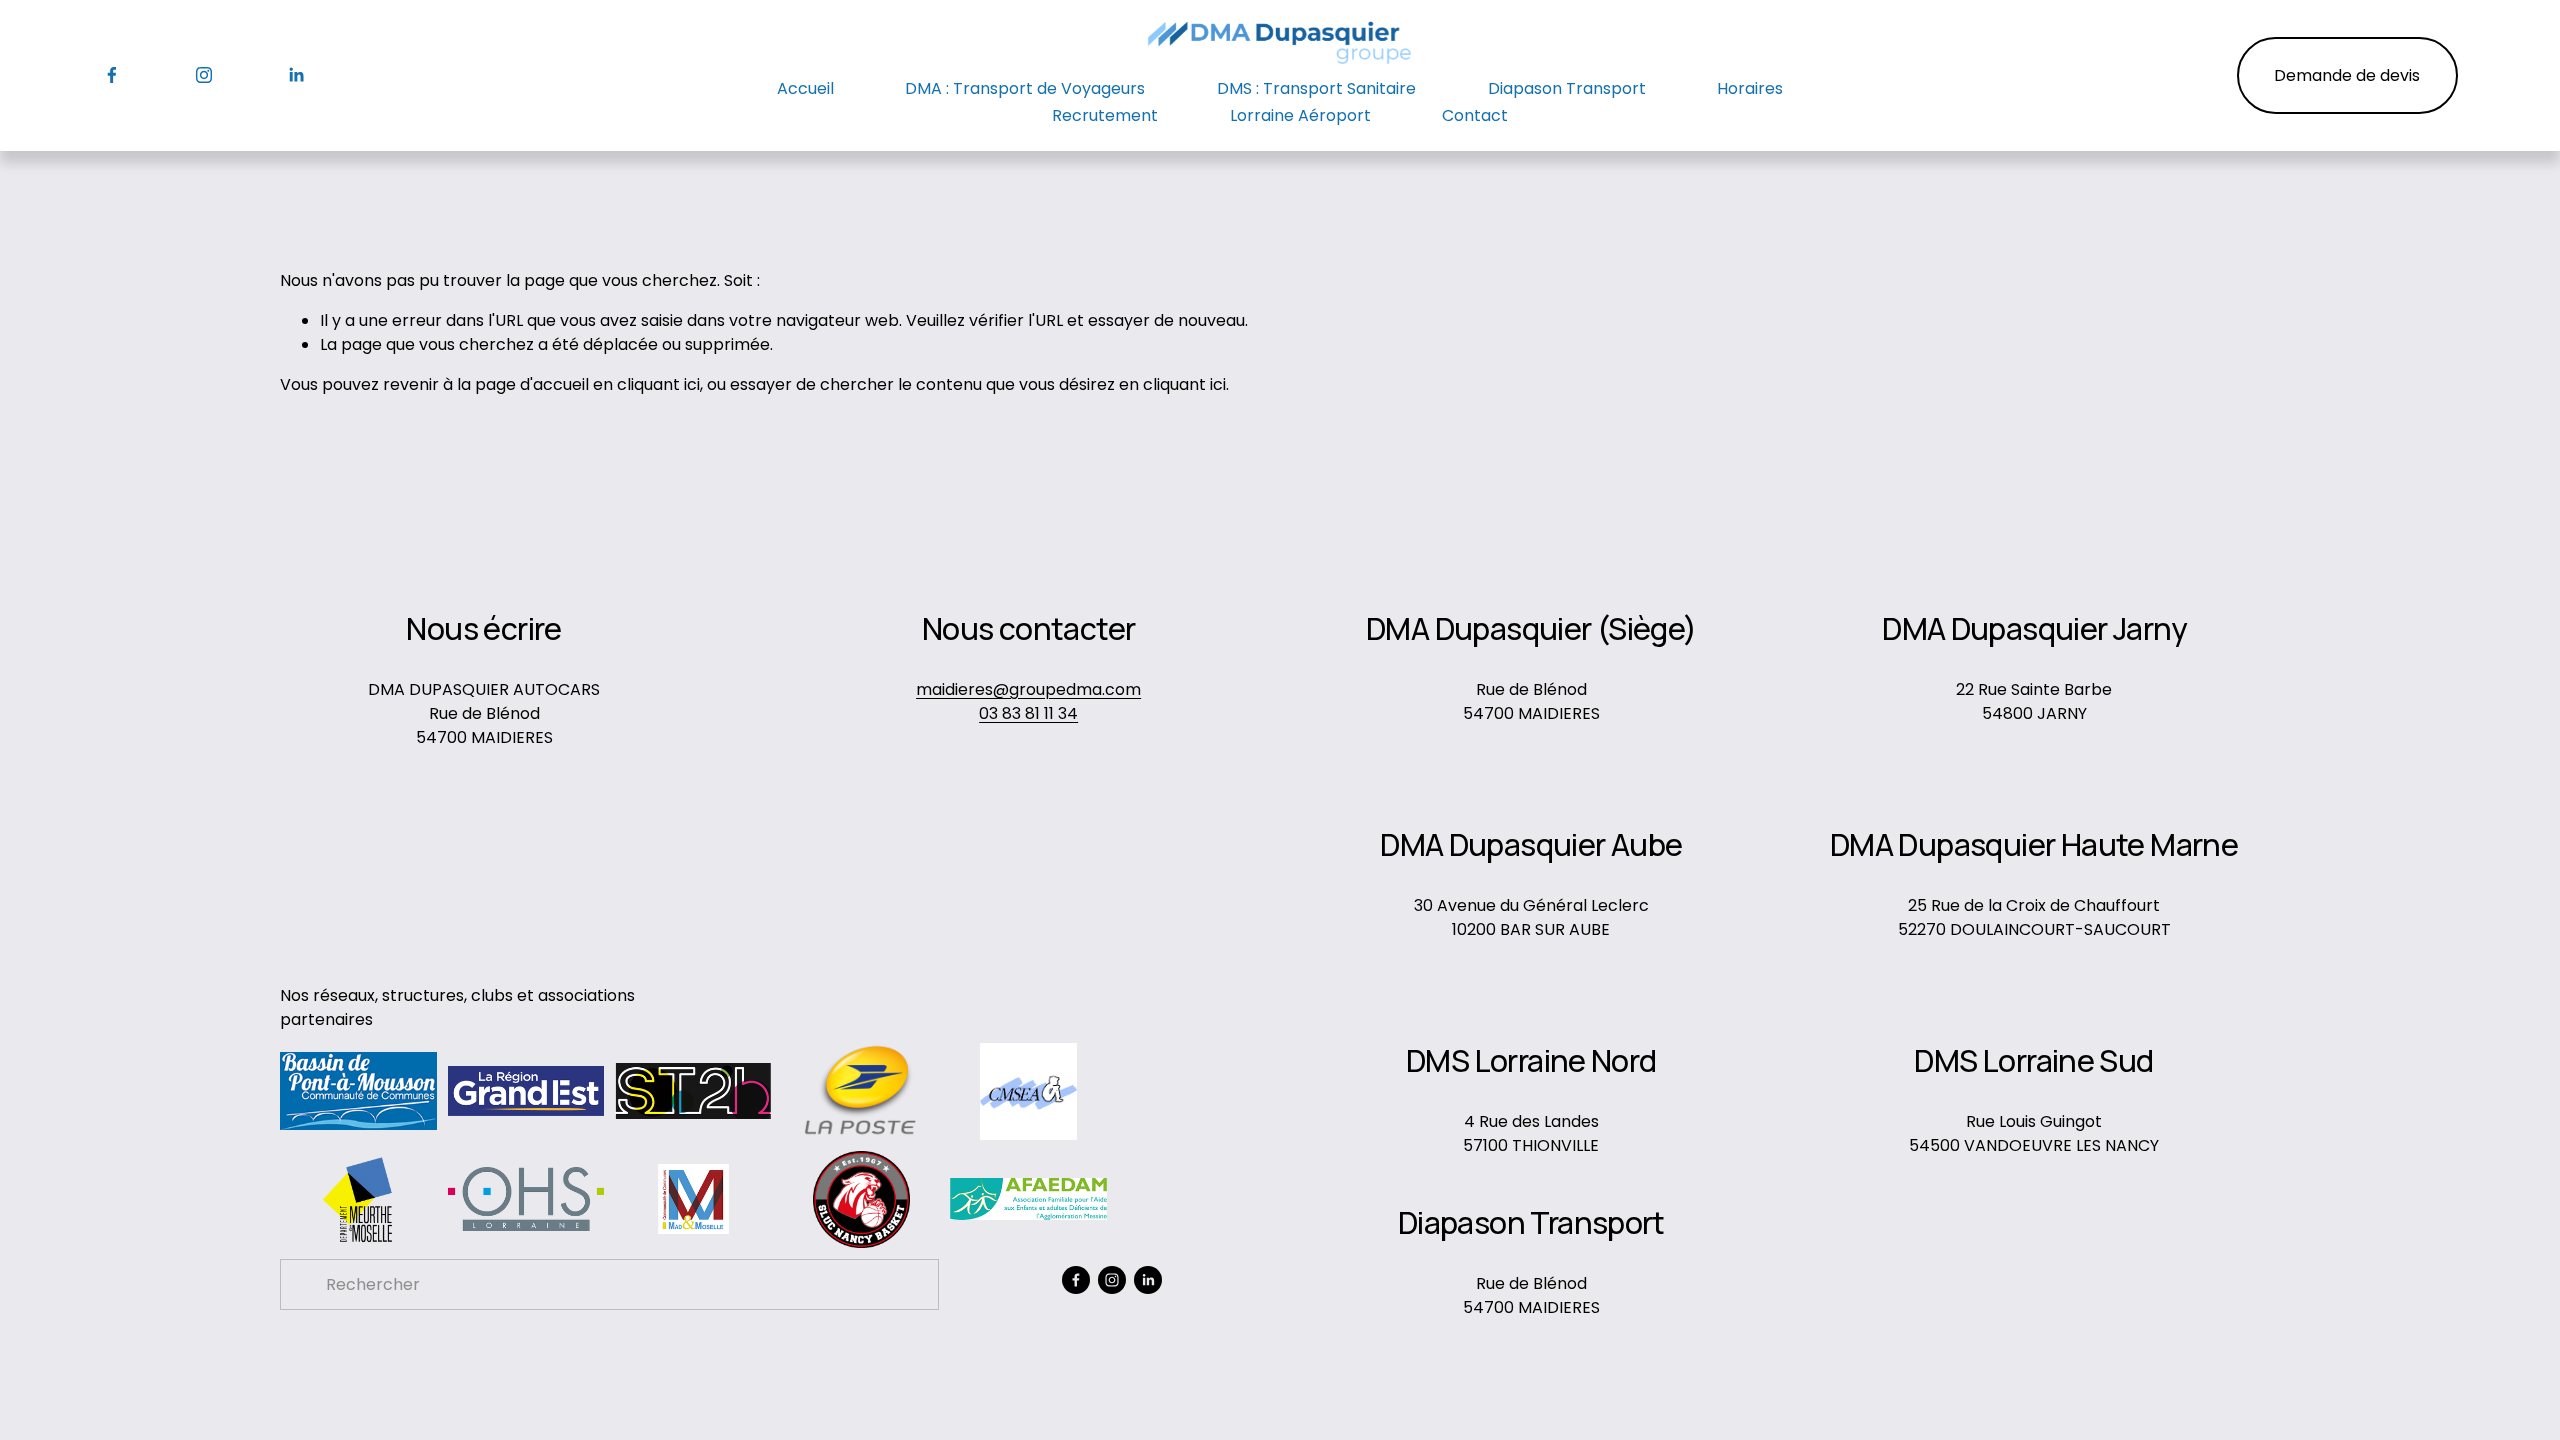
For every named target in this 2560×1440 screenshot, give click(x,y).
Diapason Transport (1567, 88)
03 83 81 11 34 (1028, 713)
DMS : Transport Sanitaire (1316, 88)
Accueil (805, 88)
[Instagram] (204, 75)
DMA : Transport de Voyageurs (1025, 88)
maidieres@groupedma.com (1028, 689)
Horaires (1750, 88)
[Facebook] (112, 75)
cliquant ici (658, 384)
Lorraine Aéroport (1300, 115)
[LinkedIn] (296, 75)
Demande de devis (2347, 75)
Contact (1475, 115)
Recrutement (1105, 115)
